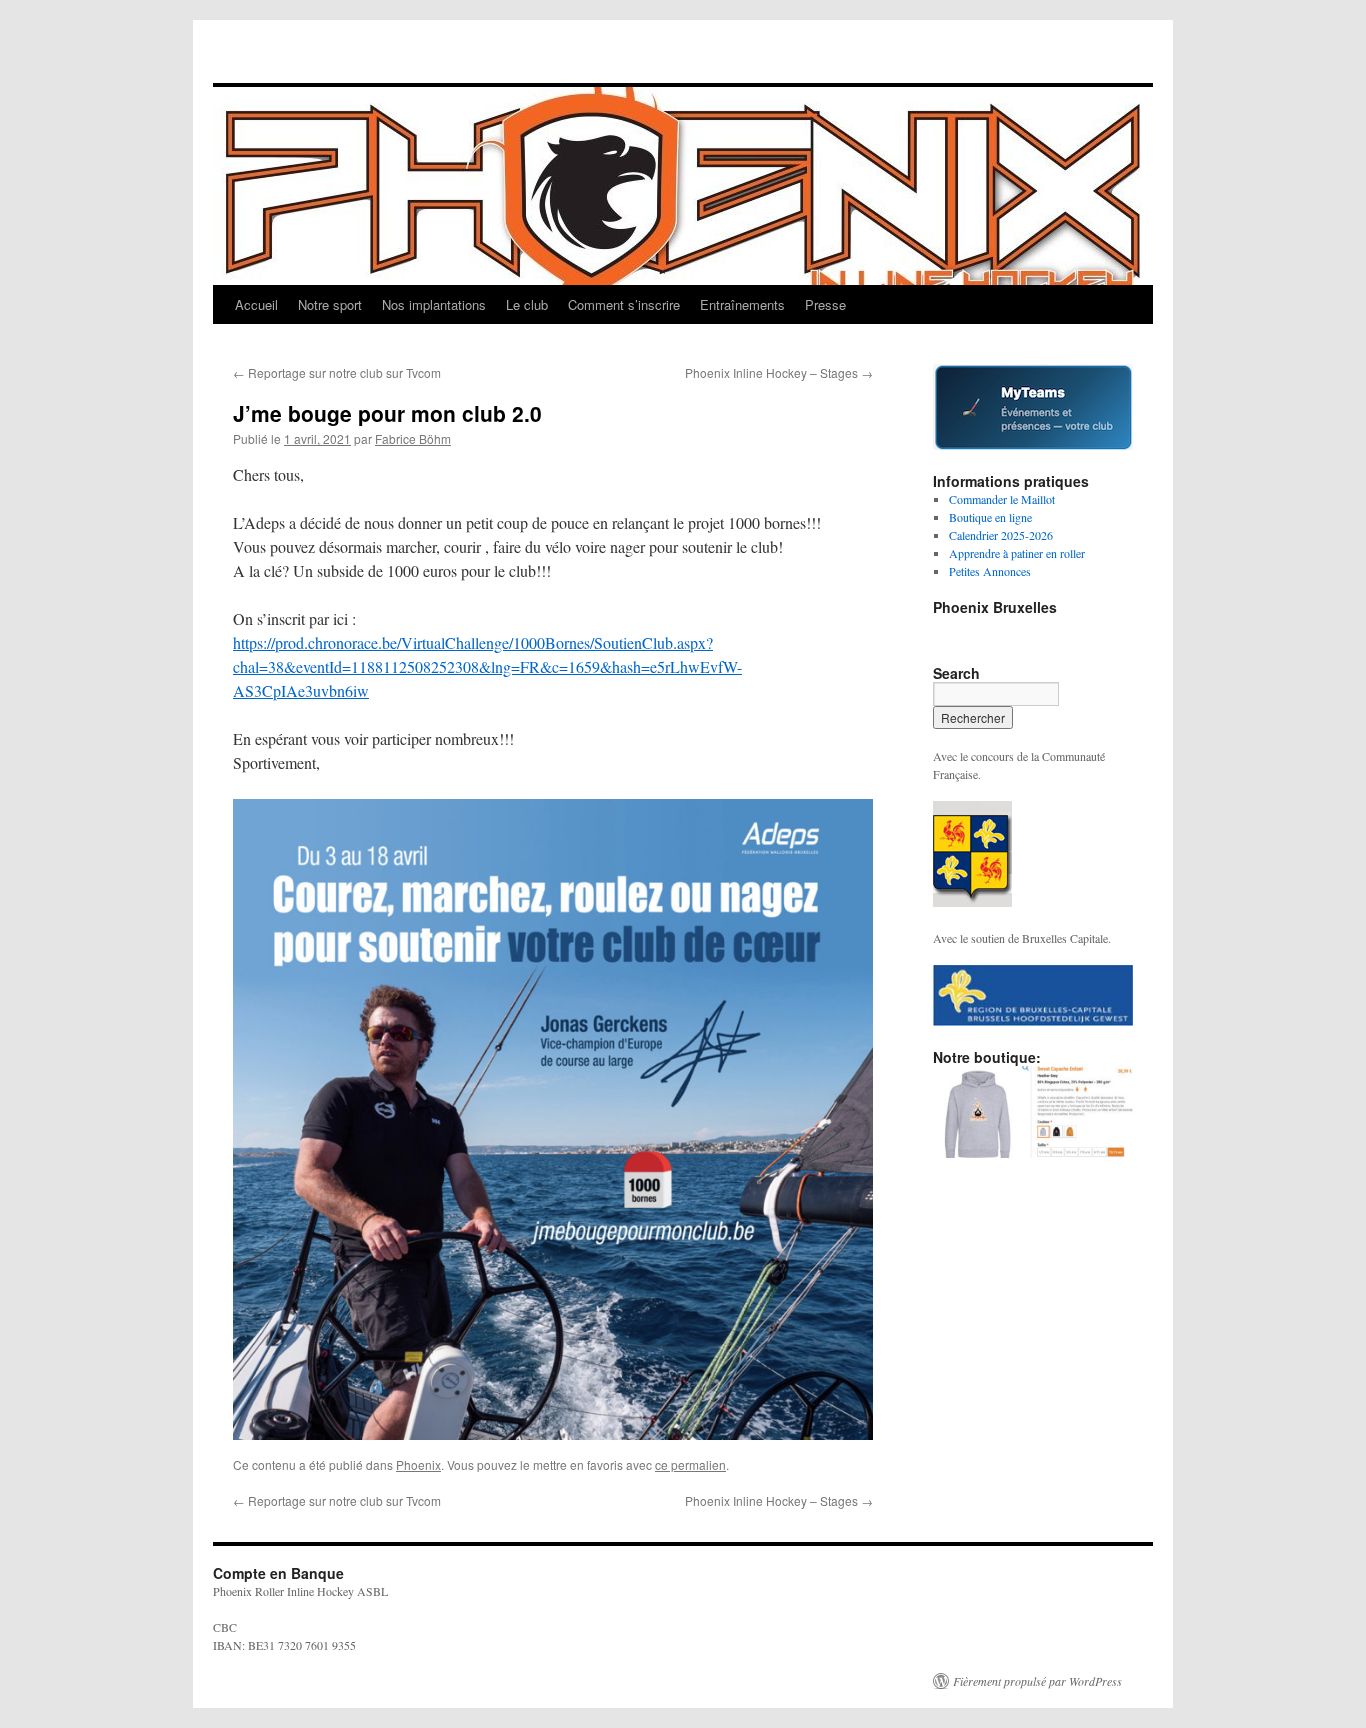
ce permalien (690, 1464)
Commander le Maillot (1002, 499)
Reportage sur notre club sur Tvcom (337, 372)
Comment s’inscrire (624, 304)
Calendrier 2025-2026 (1001, 535)
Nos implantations (434, 304)
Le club (527, 304)
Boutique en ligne (990, 517)
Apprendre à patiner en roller (1017, 553)
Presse (825, 304)
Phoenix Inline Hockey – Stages (779, 372)
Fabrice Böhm (413, 438)
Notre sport (330, 304)
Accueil (256, 304)
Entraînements (742, 304)
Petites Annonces (990, 571)
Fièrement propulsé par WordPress (1037, 1681)
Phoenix (418, 1464)
